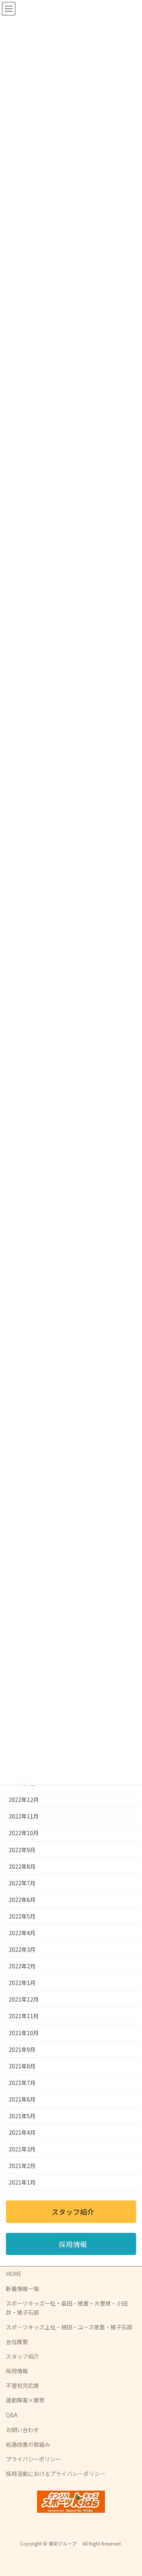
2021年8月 (22, 2066)
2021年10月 (24, 2033)
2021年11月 (24, 2016)
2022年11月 (24, 1816)
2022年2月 (22, 1966)
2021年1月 (22, 2182)
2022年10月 (24, 1833)
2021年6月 (22, 2099)
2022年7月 (22, 1883)
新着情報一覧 (22, 2289)
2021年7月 (22, 2083)
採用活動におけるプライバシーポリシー (56, 2474)
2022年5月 (22, 1916)
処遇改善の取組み (28, 2444)
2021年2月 (22, 2166)
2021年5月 (22, 2116)
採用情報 (17, 2371)
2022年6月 (22, 1900)
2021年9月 (22, 2049)
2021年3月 (22, 2149)
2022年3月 (22, 1949)
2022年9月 (22, 1850)
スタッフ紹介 (22, 2356)
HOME (14, 2274)
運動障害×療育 (25, 2400)
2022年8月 (22, 1866)
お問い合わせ (22, 2430)
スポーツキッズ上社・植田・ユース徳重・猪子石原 (69, 2327)
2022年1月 (22, 1983)
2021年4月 (22, 2132)
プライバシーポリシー (34, 2459)
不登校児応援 (22, 2385)
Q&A (12, 2415)
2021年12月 (24, 1999)
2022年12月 (24, 1800)
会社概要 (17, 2342)
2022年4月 (22, 1933)
